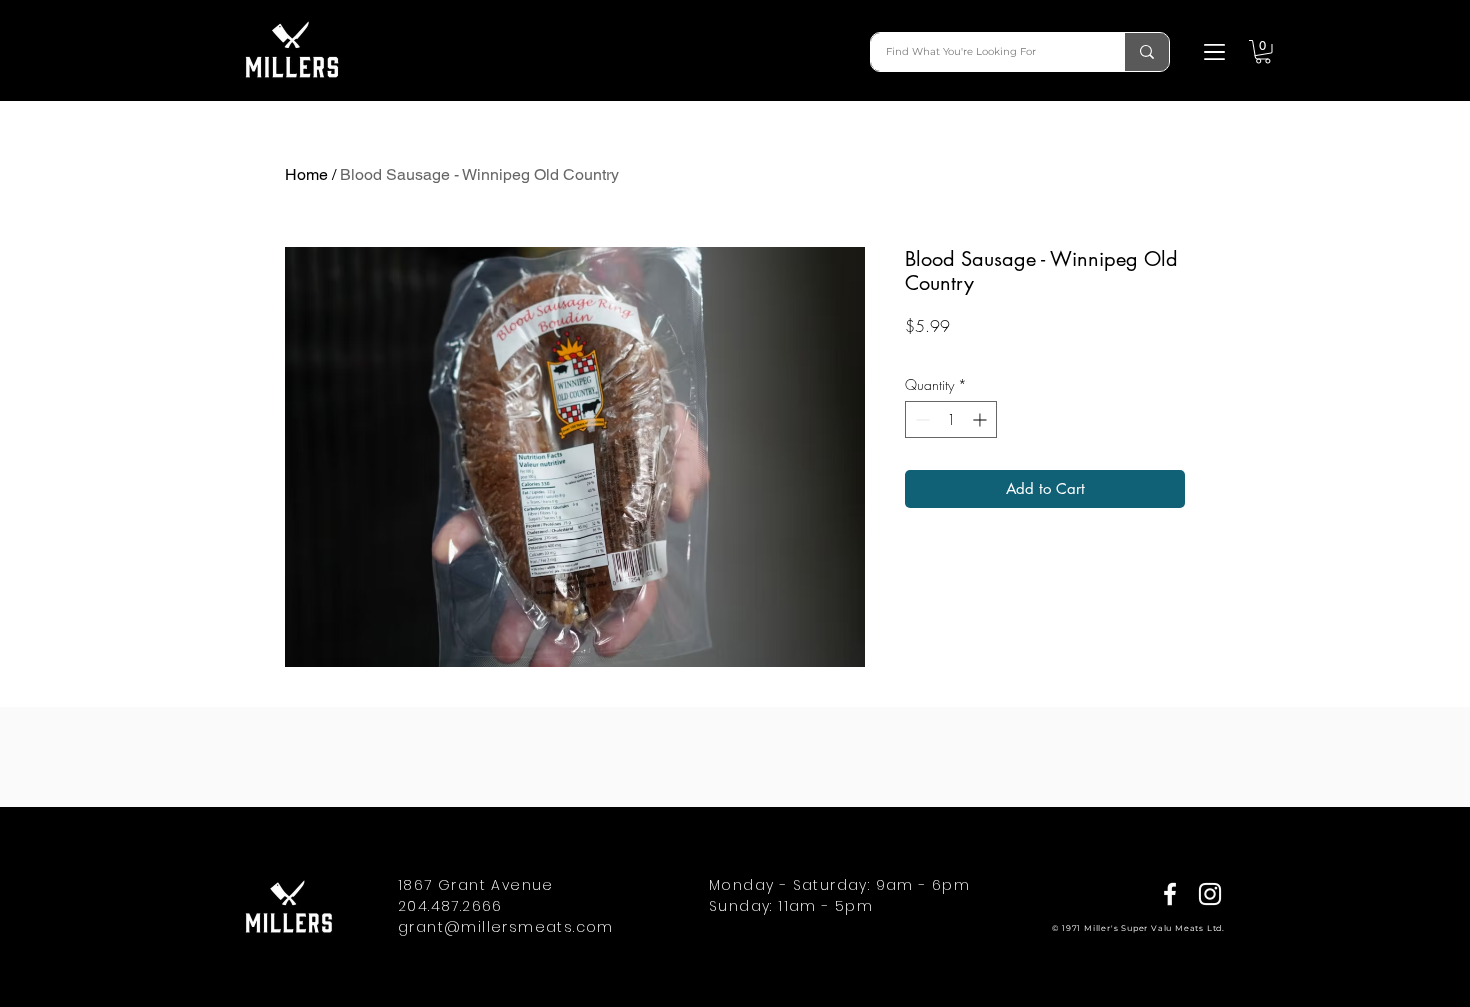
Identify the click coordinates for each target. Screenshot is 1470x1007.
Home (306, 174)
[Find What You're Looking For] (1146, 52)
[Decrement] (920, 419)
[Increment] (981, 419)
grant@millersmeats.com (506, 927)
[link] (1263, 52)
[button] (1214, 52)
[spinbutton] (951, 419)
